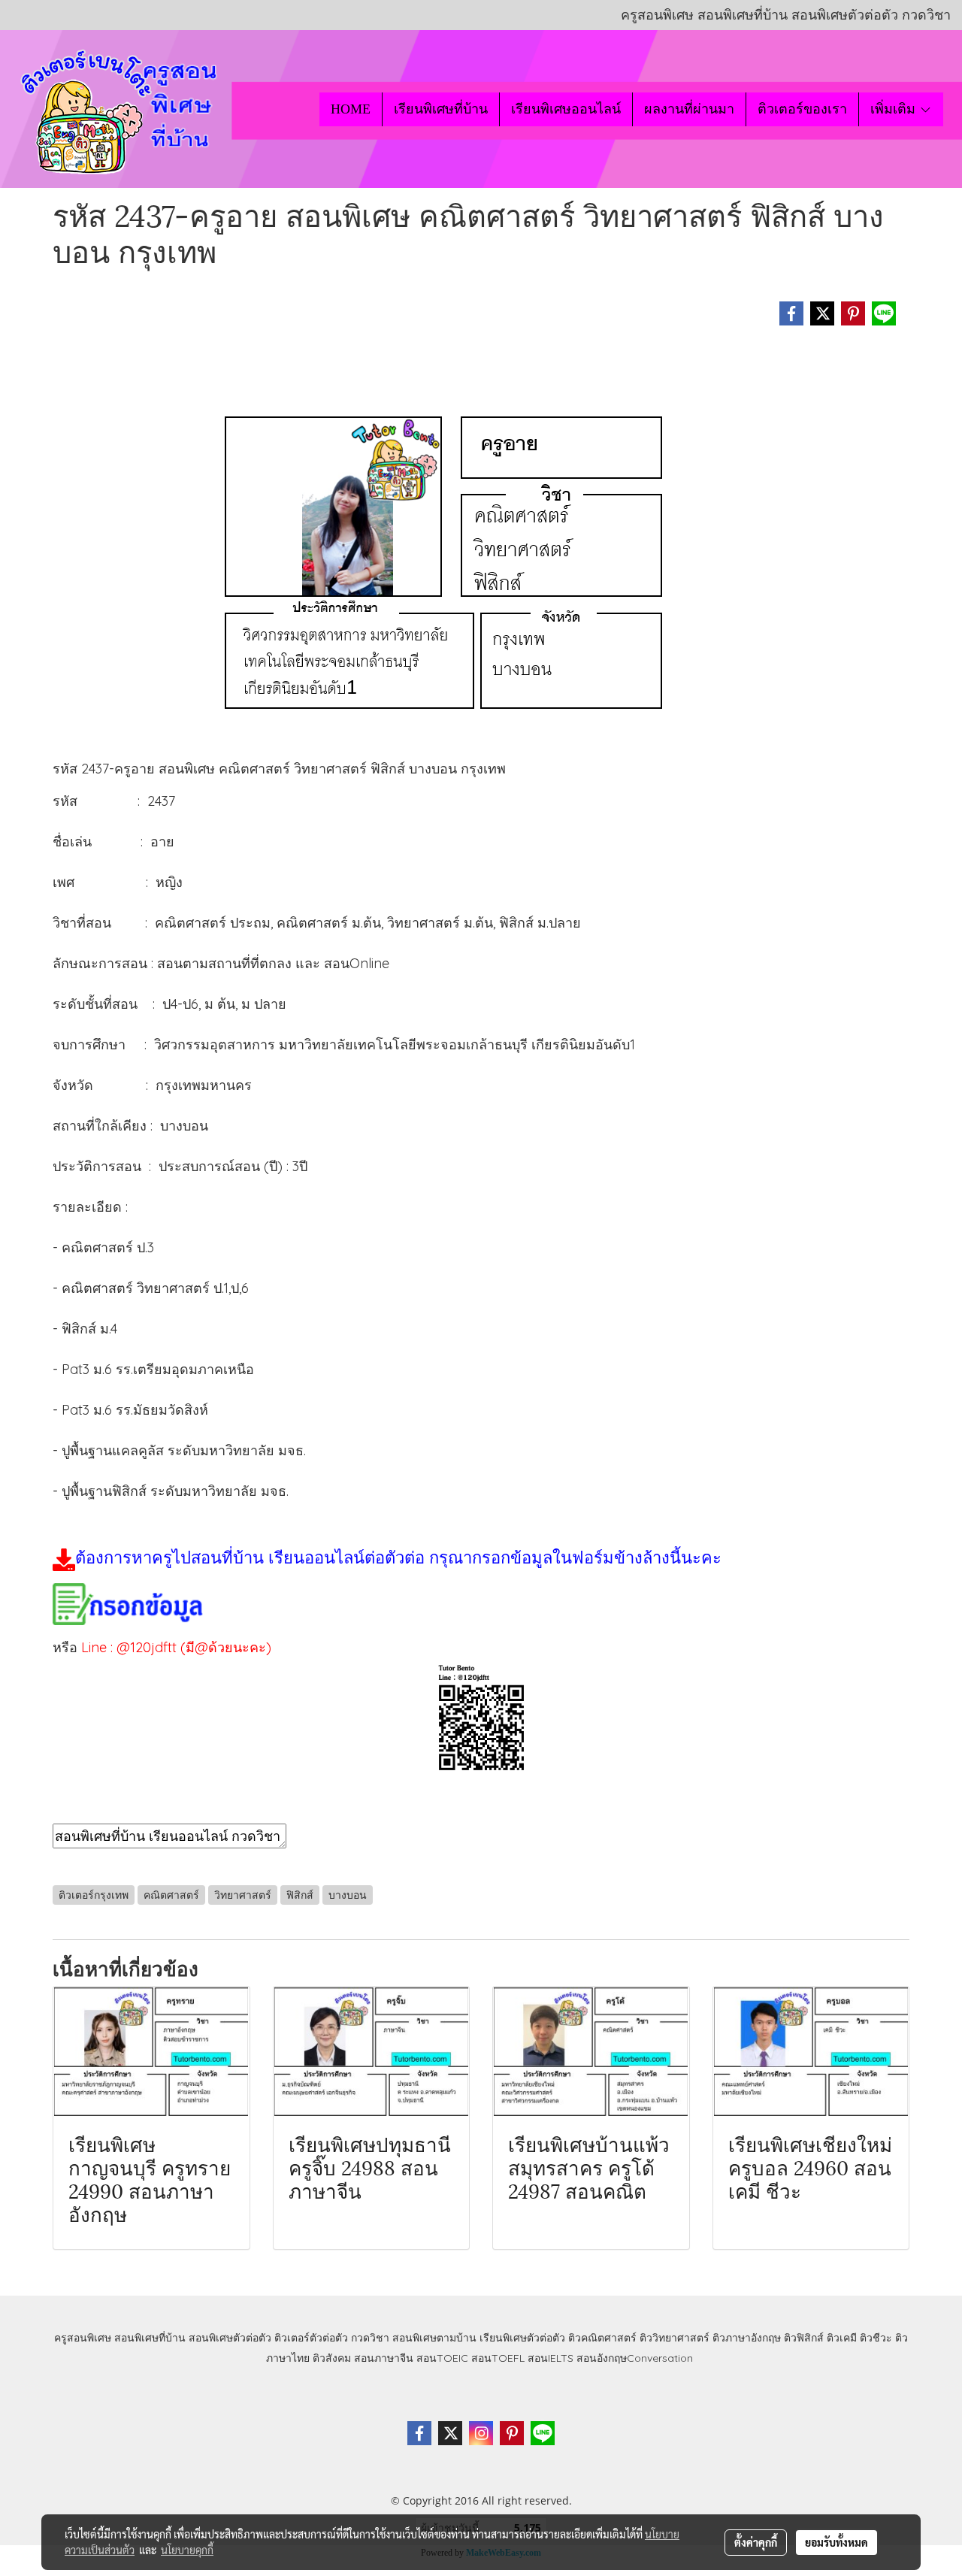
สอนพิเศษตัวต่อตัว (230, 2338)
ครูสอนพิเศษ (83, 2338)
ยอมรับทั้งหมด (836, 2542)
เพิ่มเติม (895, 109)
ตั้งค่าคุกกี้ (756, 2542)
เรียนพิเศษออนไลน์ (566, 109)
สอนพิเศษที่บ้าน (150, 2338)
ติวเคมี (842, 2338)
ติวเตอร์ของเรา (802, 109)
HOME (351, 109)
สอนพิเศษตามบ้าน (434, 2338)
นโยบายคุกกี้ (187, 2550)
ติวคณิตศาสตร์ (602, 2338)
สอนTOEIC (442, 2358)
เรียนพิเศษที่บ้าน (441, 109)
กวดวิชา (370, 2338)
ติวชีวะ (876, 2338)
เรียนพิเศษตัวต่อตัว (524, 2338)
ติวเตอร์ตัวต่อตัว (311, 2338)
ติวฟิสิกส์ (804, 2338)
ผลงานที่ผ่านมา (689, 109)
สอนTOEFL (498, 2358)
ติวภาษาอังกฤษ (747, 2338)
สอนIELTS (551, 2358)
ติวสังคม (332, 2358)
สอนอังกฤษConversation (635, 2358)
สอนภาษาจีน (384, 2358)
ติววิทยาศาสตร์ (675, 2338)
